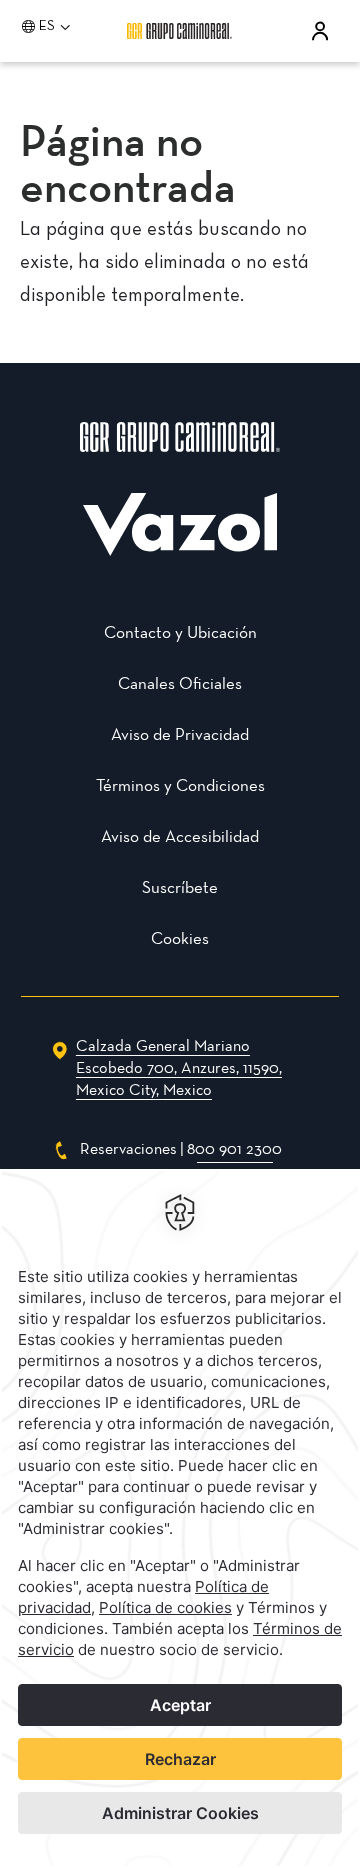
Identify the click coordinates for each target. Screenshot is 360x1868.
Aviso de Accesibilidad (180, 837)
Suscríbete (180, 888)
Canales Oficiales (180, 684)
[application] (180, 1518)
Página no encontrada (128, 167)
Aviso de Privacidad (180, 735)
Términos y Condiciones (180, 786)
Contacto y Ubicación (180, 633)
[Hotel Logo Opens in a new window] (180, 550)
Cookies (180, 939)
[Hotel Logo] (180, 463)
